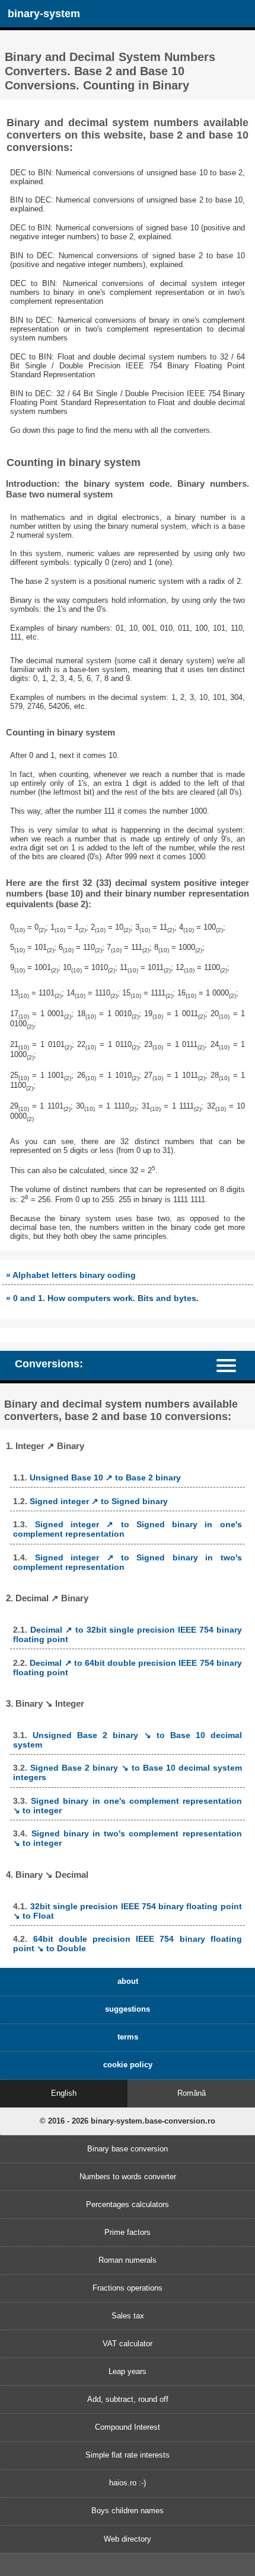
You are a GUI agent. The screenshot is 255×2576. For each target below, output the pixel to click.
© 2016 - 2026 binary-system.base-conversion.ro (128, 2121)
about (128, 1981)
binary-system (44, 14)
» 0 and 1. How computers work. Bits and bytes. (102, 1298)
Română (192, 2093)
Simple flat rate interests (128, 2455)
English (64, 2093)
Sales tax (128, 2316)
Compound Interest (128, 2427)
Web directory (128, 2539)
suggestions (128, 2009)
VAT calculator (128, 2344)
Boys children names (128, 2511)
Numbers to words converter (128, 2177)
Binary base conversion (128, 2149)
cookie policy (128, 2065)
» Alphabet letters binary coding (71, 1275)
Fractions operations (128, 2288)
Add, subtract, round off (128, 2399)
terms (128, 2037)
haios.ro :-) (128, 2483)
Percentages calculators (128, 2204)
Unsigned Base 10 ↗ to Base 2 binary (105, 1477)
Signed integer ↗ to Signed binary (99, 1501)
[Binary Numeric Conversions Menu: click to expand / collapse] (232, 1366)
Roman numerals (128, 2260)
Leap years (128, 2371)
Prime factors (128, 2232)
